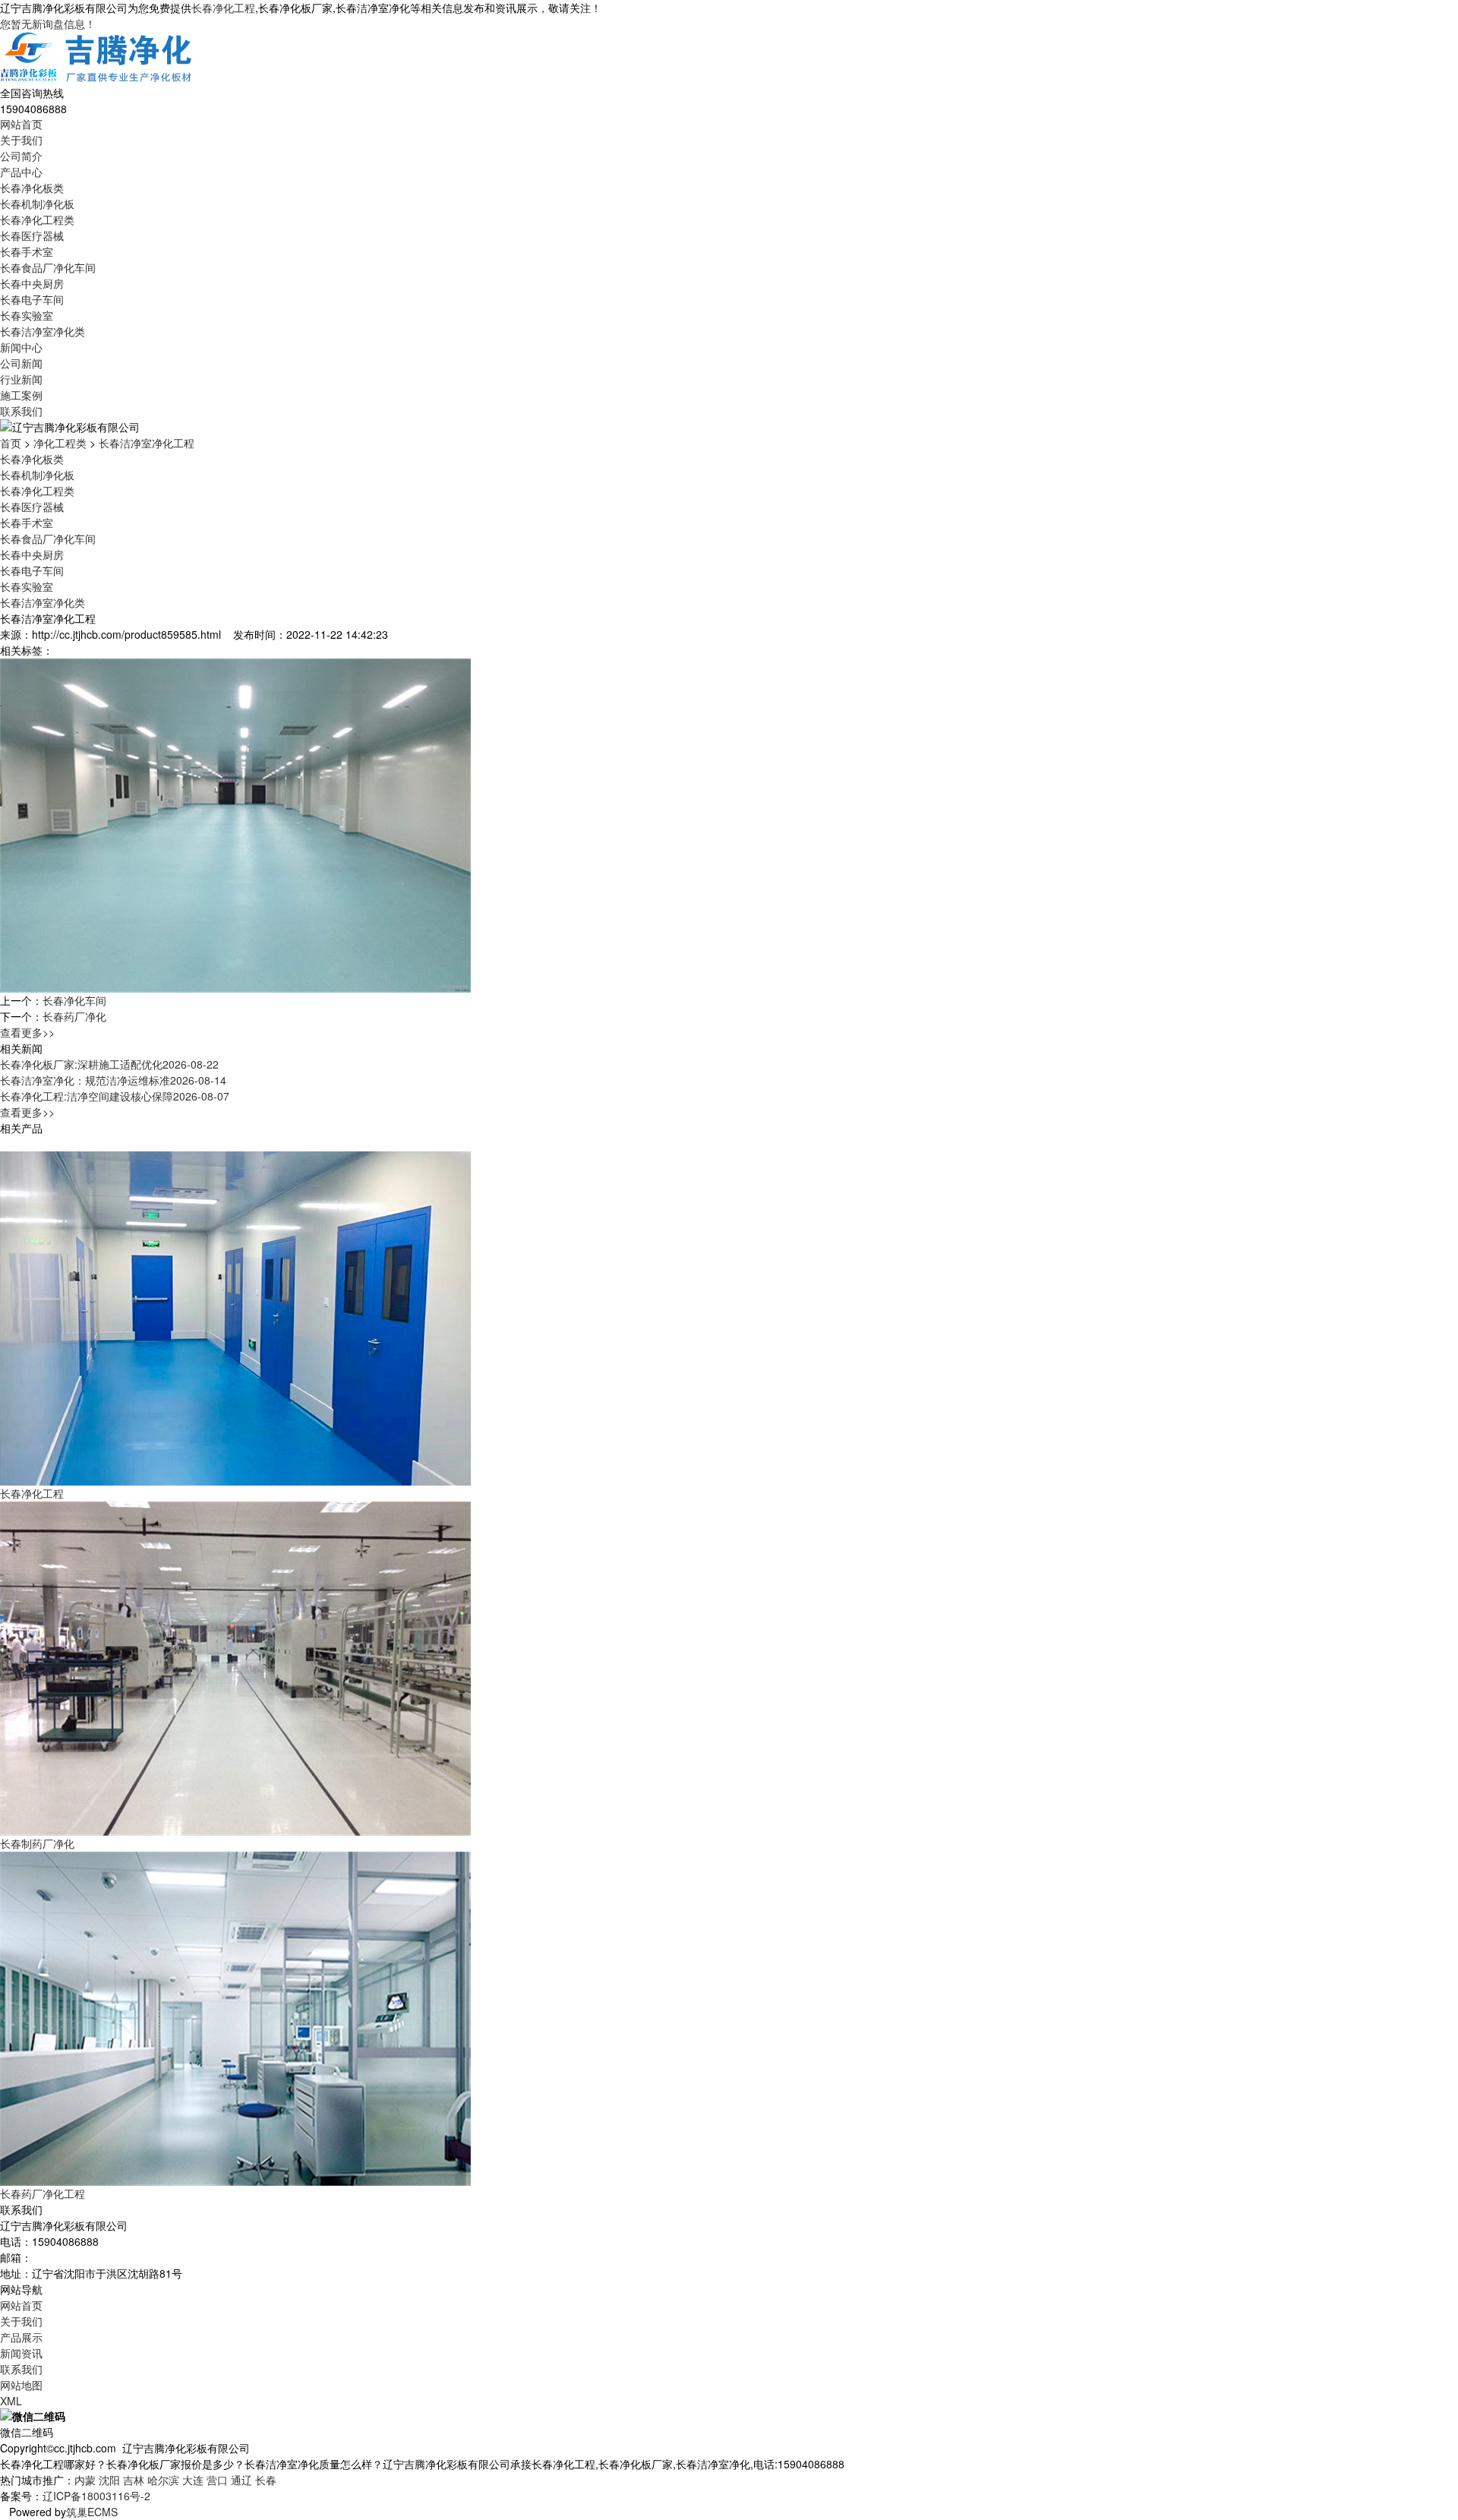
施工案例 (21, 395)
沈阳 (109, 2480)
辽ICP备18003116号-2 (96, 2496)
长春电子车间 (32, 299)
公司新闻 (21, 363)
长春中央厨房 (32, 283)
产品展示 (21, 2337)
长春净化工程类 (37, 219)
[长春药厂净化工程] (235, 2017)
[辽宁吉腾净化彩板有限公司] (97, 57)
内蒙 (85, 2480)
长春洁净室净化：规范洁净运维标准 (113, 1080)
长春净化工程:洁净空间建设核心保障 (115, 1096)
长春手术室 (27, 251)
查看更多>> (27, 1032)
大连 (193, 2480)
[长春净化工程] (235, 1317)
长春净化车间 (74, 1000)
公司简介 (21, 156)
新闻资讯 (21, 2353)
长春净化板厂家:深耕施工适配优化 (109, 1064)
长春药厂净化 (74, 1016)
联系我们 (21, 411)
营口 (217, 2480)
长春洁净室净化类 (43, 331)
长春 (266, 2480)
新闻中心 (21, 347)
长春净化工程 (223, 8)
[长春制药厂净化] (235, 1667)
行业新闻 (21, 379)
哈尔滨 (163, 2480)
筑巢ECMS (92, 2512)
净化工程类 (60, 443)
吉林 (134, 2480)
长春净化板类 (32, 188)
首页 (11, 443)
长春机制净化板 (37, 204)
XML (11, 2401)
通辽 (241, 2480)
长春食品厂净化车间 (48, 267)
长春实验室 (27, 315)
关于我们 (21, 140)
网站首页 (21, 124)
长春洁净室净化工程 (147, 443)
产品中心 (21, 172)
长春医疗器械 (32, 235)
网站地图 (21, 2385)
